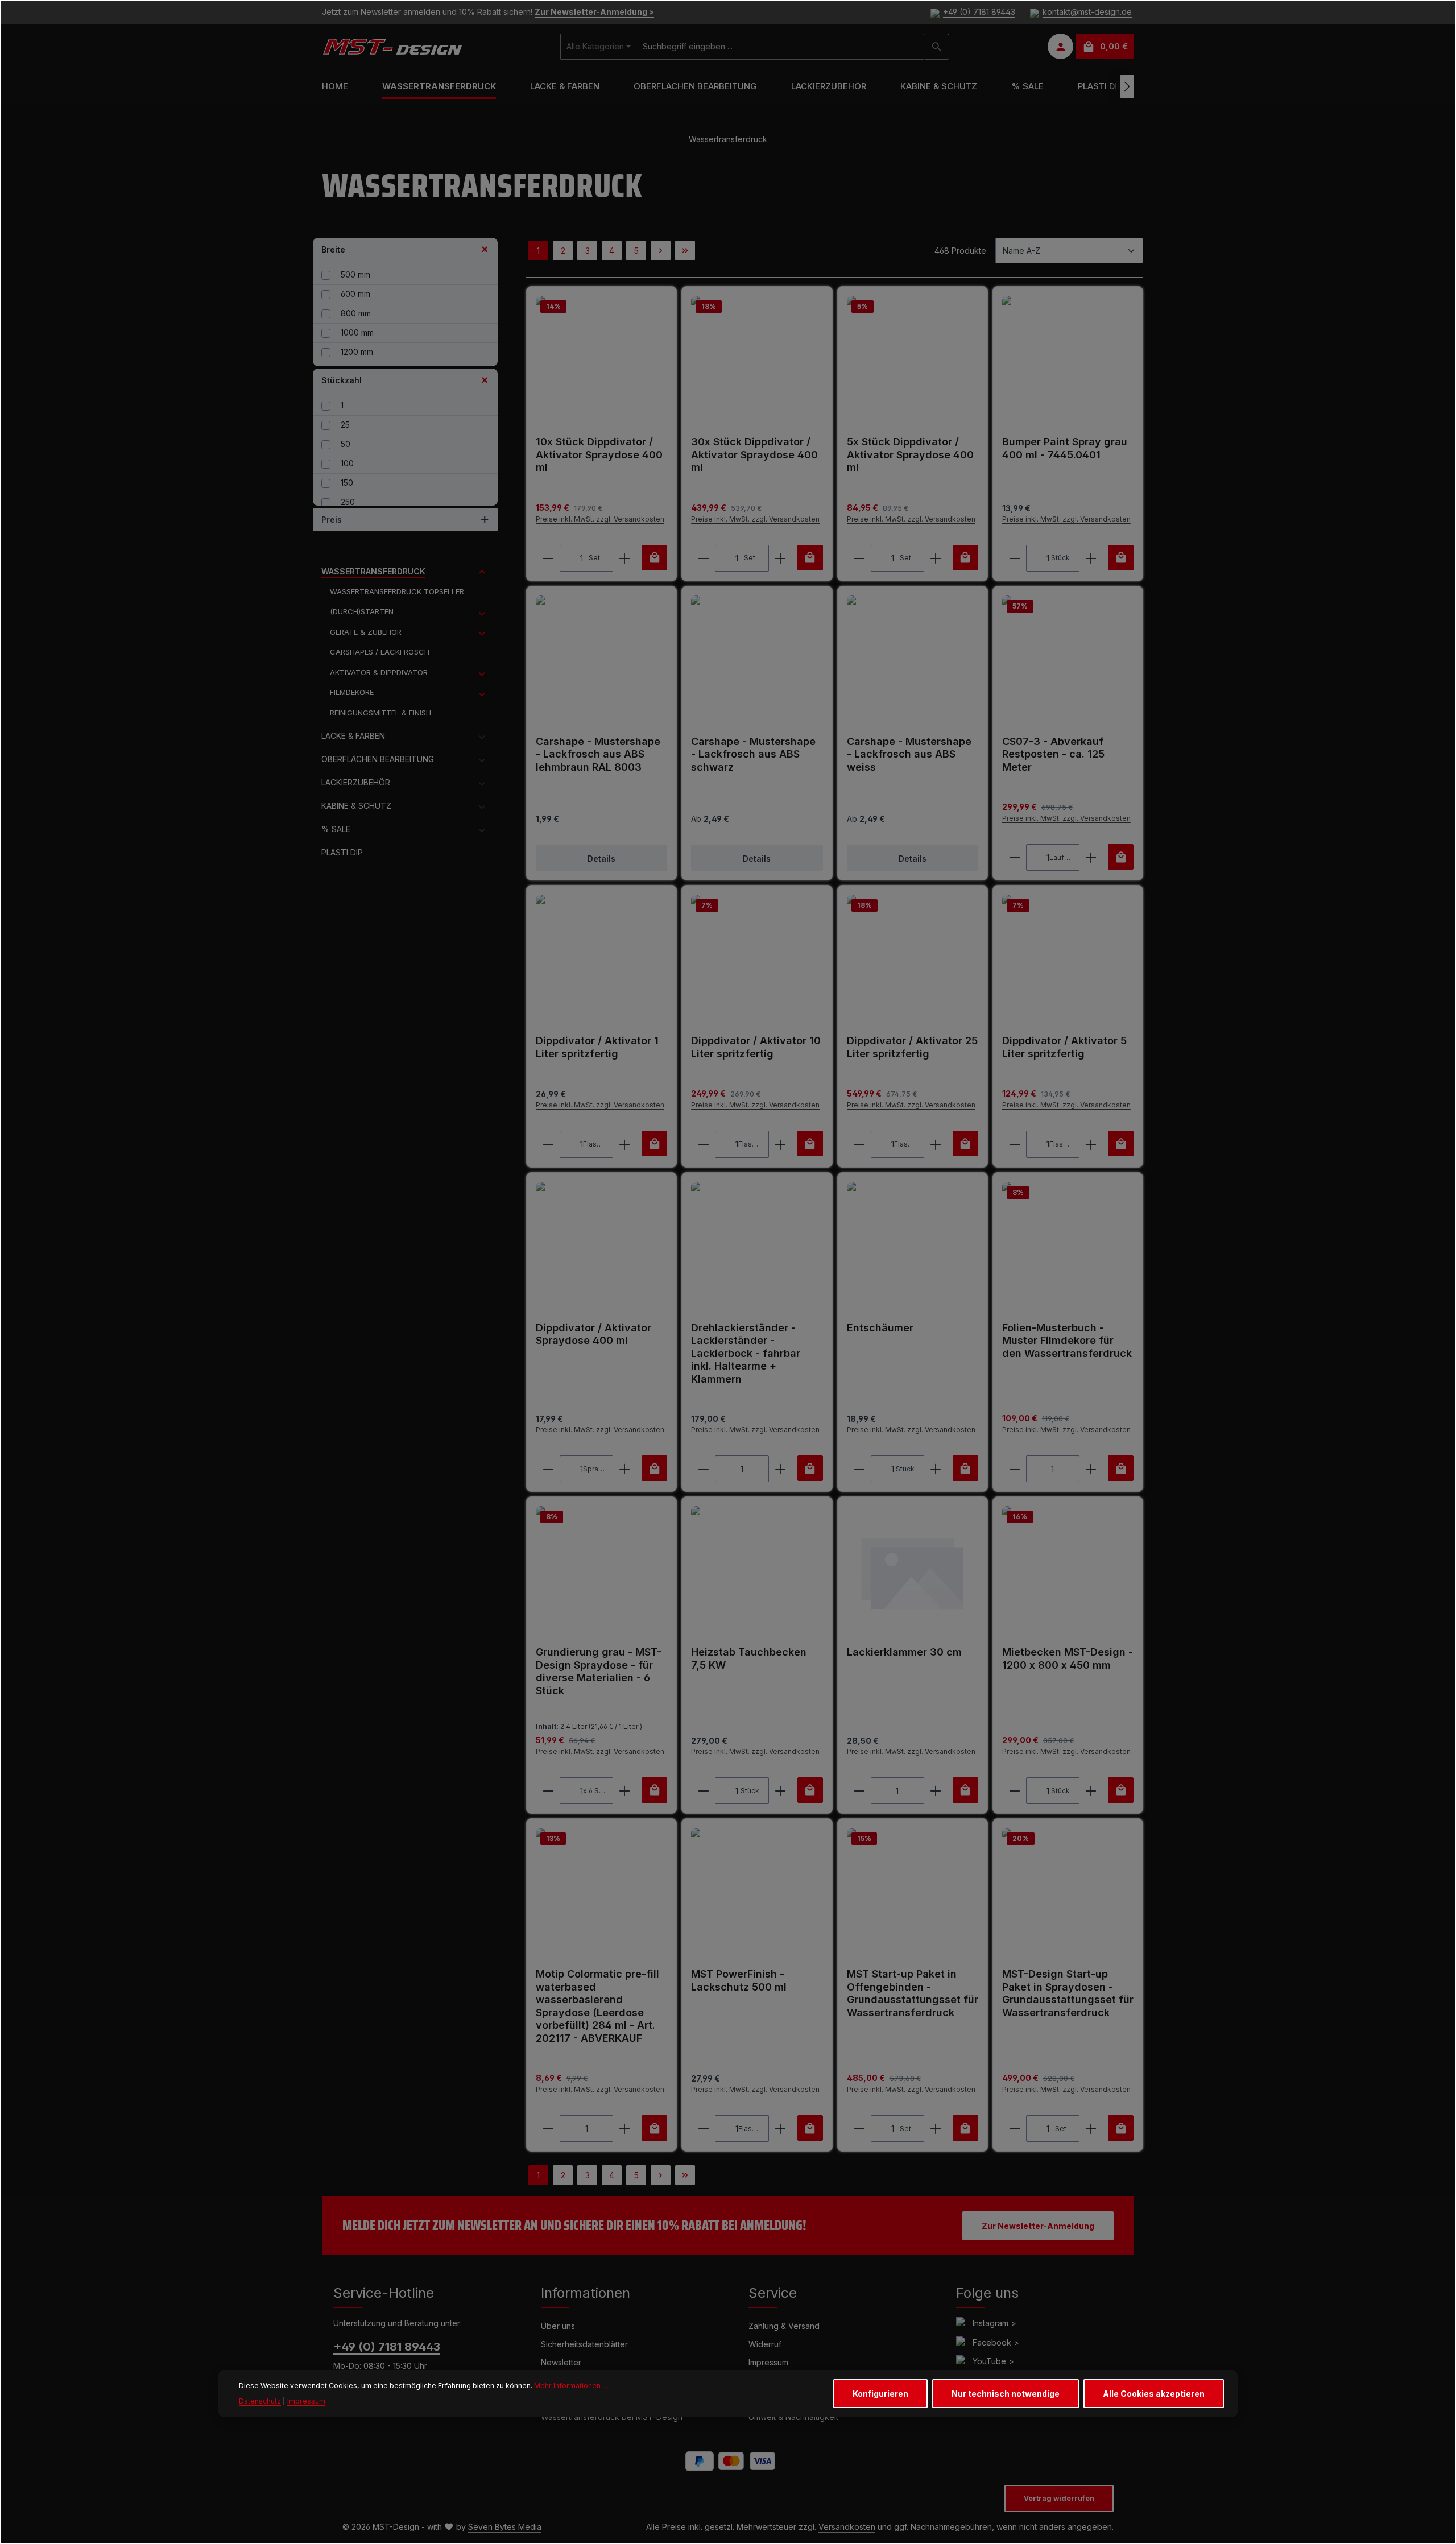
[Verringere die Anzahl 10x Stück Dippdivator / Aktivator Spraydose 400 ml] (548, 558)
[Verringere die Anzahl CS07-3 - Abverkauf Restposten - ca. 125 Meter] (1014, 857)
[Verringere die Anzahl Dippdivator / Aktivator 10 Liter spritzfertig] (703, 1144)
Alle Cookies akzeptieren (1154, 2394)
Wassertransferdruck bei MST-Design (612, 2417)
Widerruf (765, 2344)
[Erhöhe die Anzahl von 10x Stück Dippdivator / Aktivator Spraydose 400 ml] (625, 558)
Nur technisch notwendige (1006, 2394)
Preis (332, 520)
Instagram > (994, 2323)
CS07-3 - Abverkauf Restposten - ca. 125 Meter (1053, 754)
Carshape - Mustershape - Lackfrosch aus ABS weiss (909, 754)
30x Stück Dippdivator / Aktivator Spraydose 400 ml (754, 454)
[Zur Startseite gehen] (392, 47)
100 (347, 463)
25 (345, 425)
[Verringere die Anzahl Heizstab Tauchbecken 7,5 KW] (703, 1791)
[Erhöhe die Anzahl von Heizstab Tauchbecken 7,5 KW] (781, 1791)
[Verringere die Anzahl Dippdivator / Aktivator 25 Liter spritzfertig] (859, 1144)
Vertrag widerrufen (1059, 2498)
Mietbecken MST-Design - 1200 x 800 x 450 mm (1068, 1658)
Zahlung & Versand (784, 2326)
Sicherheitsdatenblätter (584, 2344)
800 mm (356, 313)
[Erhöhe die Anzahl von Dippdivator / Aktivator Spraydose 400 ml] (625, 1469)
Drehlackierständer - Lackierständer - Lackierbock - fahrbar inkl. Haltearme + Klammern (746, 1353)
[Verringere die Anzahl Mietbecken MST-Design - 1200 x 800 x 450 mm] (1014, 1791)
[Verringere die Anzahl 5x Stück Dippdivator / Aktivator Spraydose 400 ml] (859, 558)
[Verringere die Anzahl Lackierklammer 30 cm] (859, 1791)
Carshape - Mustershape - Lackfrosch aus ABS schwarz (753, 754)
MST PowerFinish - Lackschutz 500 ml (739, 1980)
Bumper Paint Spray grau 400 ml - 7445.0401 (1065, 448)
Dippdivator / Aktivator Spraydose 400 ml (593, 1334)
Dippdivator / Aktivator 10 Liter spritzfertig (756, 1047)
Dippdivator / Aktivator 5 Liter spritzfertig (1064, 1047)
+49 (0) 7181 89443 (979, 12)
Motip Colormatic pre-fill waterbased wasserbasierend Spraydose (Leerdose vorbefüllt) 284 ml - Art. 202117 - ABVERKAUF (597, 2006)
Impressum (768, 2362)
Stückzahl (342, 380)
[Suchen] (937, 47)
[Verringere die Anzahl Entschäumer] (859, 1469)
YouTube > (993, 2361)
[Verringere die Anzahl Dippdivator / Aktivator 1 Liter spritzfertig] (548, 1144)
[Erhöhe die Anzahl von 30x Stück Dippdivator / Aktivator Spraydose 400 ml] (781, 558)
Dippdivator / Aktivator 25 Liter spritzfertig (912, 1047)
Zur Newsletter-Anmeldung (1038, 2226)
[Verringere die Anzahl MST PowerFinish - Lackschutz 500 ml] (703, 2129)
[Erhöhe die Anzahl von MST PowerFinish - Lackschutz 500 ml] (781, 2129)
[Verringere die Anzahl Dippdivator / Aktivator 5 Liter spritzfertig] (1014, 1144)
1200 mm (357, 352)
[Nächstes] (1127, 86)
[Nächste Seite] (661, 251)
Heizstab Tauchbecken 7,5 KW (749, 1658)
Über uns (558, 2326)
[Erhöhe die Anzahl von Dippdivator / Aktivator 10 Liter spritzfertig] (781, 1144)
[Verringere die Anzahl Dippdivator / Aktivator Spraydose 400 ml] (548, 1469)
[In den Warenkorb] (654, 558)
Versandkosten (847, 2527)
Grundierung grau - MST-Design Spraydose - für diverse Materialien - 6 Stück (599, 1671)
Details (601, 859)
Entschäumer (880, 1328)
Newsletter (561, 2362)
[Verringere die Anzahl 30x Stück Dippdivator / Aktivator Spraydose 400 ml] (703, 558)
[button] (482, 572)
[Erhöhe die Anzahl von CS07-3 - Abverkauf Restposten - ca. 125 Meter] (1091, 857)
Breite (333, 249)
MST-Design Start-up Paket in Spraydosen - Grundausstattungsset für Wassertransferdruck (1068, 1993)
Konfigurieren (880, 2394)
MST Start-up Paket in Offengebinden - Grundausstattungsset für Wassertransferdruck (913, 1993)
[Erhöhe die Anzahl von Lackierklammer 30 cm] (936, 1791)
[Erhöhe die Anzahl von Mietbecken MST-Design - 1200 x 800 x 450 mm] (1091, 1791)
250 (348, 502)
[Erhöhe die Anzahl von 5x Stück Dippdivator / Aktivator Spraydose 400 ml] (936, 558)
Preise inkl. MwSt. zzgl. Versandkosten (600, 519)
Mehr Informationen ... (571, 2386)
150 (347, 483)
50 (346, 444)
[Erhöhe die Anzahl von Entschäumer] (936, 1469)
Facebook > (996, 2342)
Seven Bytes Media (505, 2527)
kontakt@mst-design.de (1087, 12)
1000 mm (357, 332)
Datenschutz (260, 2400)
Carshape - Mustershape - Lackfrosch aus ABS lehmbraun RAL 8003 (598, 754)
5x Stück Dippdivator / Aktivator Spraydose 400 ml (910, 454)
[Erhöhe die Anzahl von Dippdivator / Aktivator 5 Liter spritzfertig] (1091, 1144)
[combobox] (781, 47)
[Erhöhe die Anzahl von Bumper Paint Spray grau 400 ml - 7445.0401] (1091, 558)
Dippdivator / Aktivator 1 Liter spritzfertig (597, 1047)
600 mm (355, 294)
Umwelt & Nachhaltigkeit (793, 2417)
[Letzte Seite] (685, 251)
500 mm (355, 274)
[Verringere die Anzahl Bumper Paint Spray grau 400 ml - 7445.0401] (1014, 558)
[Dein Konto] (1060, 47)
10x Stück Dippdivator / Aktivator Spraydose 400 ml (599, 454)
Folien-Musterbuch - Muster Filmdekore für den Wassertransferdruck (1067, 1341)
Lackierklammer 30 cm (904, 1652)
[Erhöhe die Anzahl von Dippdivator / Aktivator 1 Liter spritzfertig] (625, 1144)
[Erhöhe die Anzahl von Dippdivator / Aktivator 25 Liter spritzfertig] (936, 1144)
